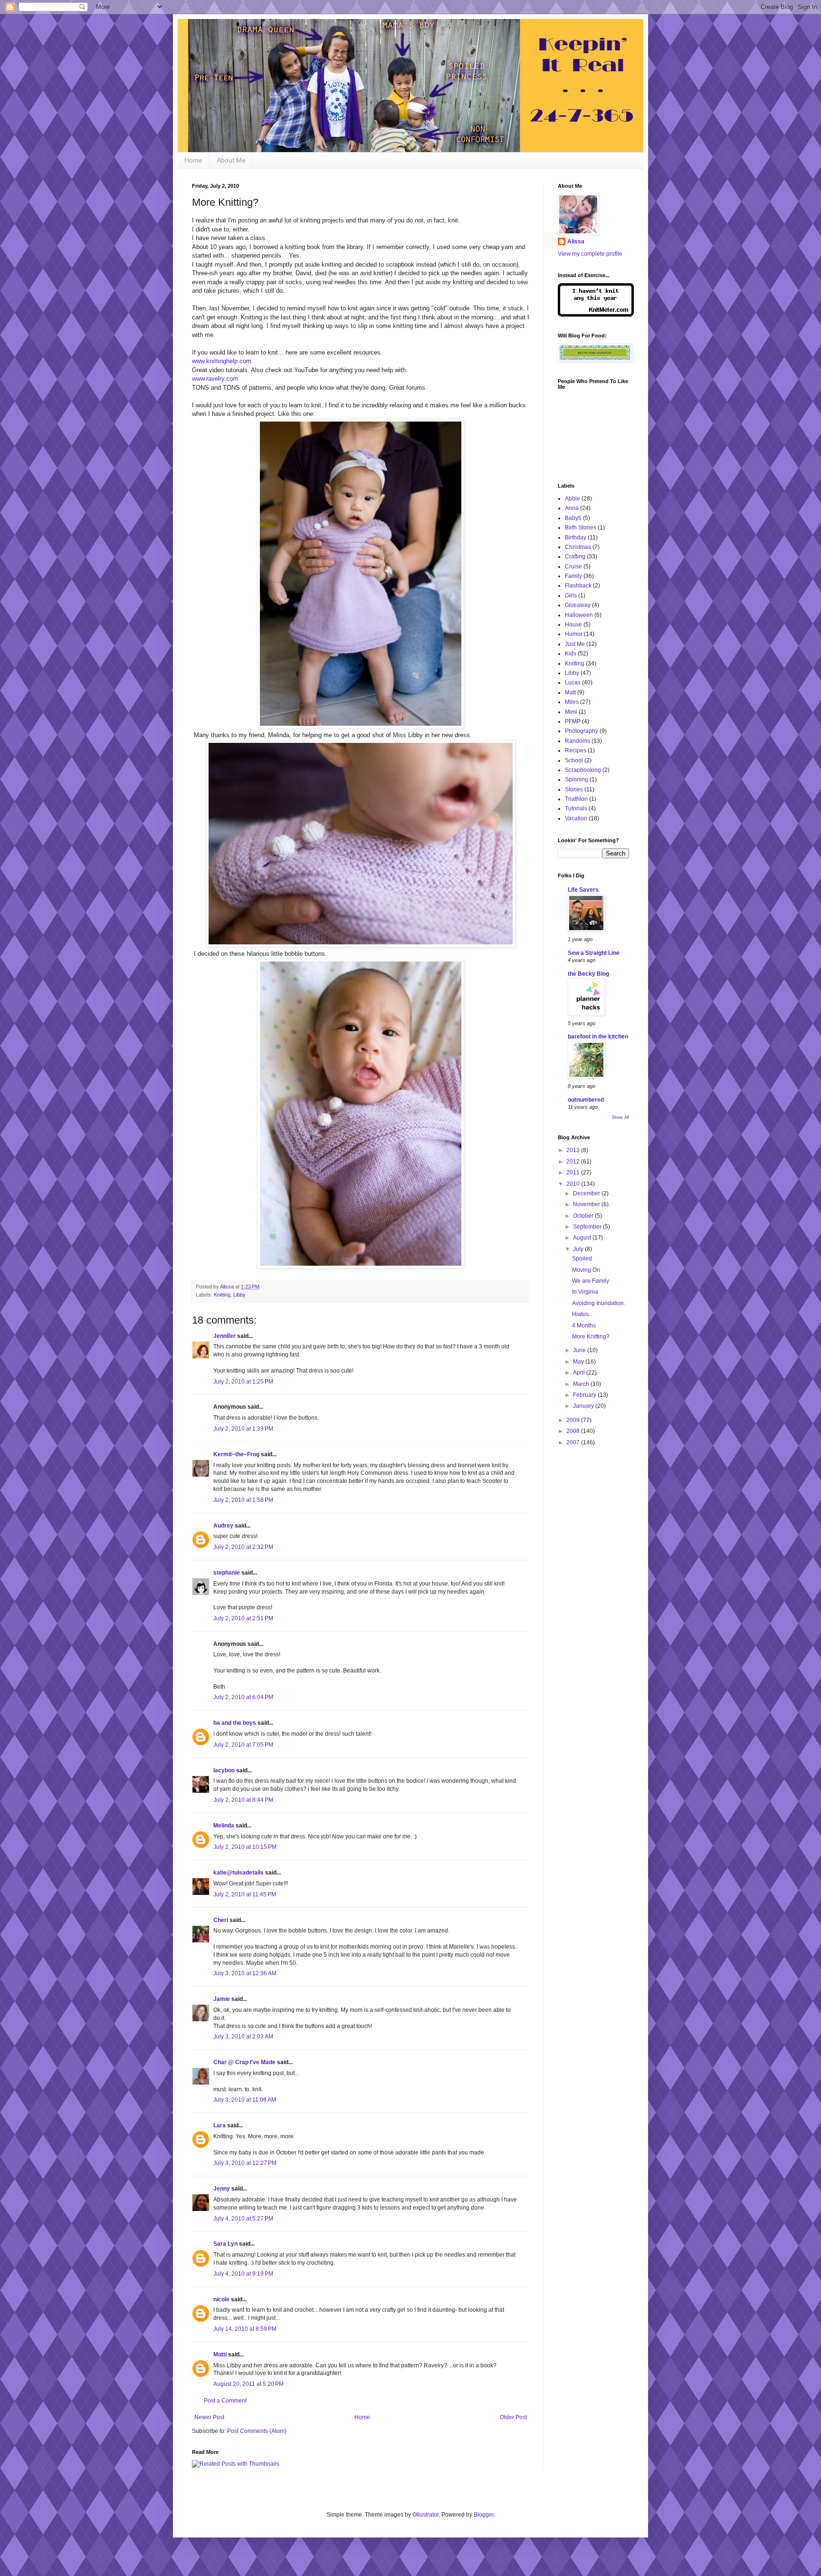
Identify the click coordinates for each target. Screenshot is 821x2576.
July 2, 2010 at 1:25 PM (243, 1382)
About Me (231, 160)
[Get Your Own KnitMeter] (596, 315)
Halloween (579, 615)
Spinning (577, 779)
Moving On (586, 1270)
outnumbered (586, 1100)
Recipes (576, 750)
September (588, 1227)
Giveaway (578, 605)
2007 (574, 1442)
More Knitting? (591, 1336)
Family (573, 576)
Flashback (578, 586)
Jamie (222, 1999)
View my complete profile (590, 254)
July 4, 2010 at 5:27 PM (243, 2219)
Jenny (222, 2189)
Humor (574, 634)
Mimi (571, 712)
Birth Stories (581, 528)
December (587, 1193)
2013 (574, 1150)
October (584, 1216)
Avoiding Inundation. (599, 1303)
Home (193, 160)
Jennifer (224, 1336)
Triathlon (576, 799)
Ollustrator (425, 2515)
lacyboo (224, 1770)
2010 (574, 1184)
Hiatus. (581, 1314)
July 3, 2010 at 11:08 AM (245, 2100)
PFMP (573, 721)
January (584, 1406)
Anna (572, 508)
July (579, 1249)
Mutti (220, 2355)
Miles (572, 702)
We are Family (591, 1281)
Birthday (576, 538)
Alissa (576, 241)
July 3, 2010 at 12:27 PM (245, 2163)
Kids (571, 654)
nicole (221, 2299)
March (582, 1384)
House (573, 625)
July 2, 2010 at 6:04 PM (243, 1697)
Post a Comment (225, 2401)
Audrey (223, 1526)
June (580, 1350)
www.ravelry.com (215, 379)
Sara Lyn (225, 2244)
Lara (220, 2125)
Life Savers (583, 890)
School (574, 760)
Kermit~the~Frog (236, 1454)
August (583, 1238)
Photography (582, 731)
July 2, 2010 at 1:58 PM (243, 1500)
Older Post (513, 2417)
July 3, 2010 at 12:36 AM (245, 1973)
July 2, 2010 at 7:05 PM (243, 1745)
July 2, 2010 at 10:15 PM (245, 1847)
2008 (574, 1431)
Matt (570, 692)
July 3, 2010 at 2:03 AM (243, 2037)
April (580, 1373)
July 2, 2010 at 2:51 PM (243, 1618)
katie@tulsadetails (239, 1873)
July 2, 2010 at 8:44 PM (243, 1800)
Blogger (484, 2515)
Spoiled (582, 1259)
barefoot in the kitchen (598, 1037)
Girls (571, 596)
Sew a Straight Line (594, 953)
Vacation (576, 818)
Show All (621, 1117)
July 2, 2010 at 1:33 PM (243, 1429)
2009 (574, 1420)
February (585, 1395)
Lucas (573, 682)
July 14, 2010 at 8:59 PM (245, 2329)
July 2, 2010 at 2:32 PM (243, 1547)
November (587, 1204)
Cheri (221, 1920)
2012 (574, 1162)
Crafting (575, 557)
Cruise (573, 567)
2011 (574, 1173)
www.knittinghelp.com (222, 361)
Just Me (575, 644)
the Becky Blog (588, 974)
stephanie (227, 1573)
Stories (574, 789)
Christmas (578, 547)
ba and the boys (235, 1723)
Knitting (222, 1295)
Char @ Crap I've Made (244, 2062)
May (579, 1362)
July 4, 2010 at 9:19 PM (243, 2274)
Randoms (578, 741)
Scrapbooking (583, 770)
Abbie (573, 499)
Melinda (224, 1826)
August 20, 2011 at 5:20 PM (248, 2384)
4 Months (584, 1326)
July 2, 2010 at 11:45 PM (245, 1894)
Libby (239, 1295)
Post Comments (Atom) (257, 2431)
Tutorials (576, 808)
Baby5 (573, 518)
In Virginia (585, 1292)
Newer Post (209, 2417)
